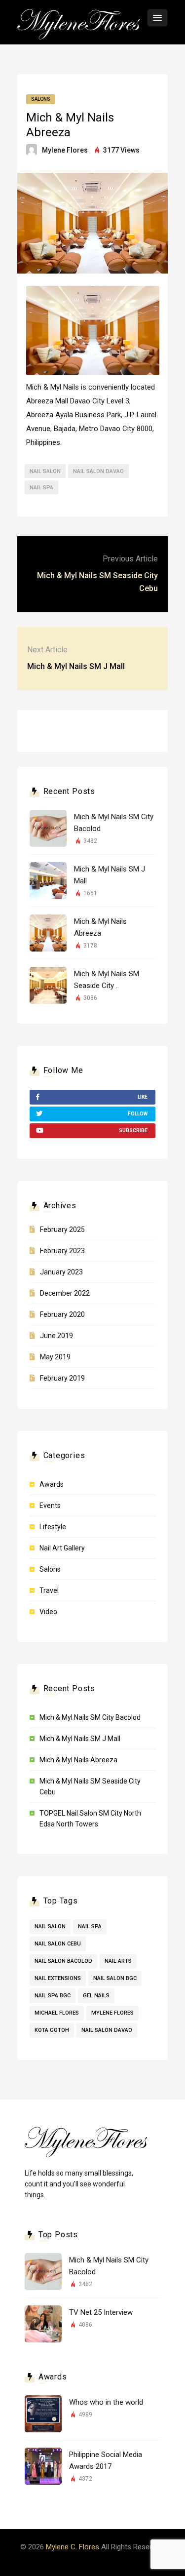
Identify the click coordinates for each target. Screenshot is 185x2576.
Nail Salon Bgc (115, 1978)
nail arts (118, 1961)
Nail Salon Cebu (58, 1944)
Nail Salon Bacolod (63, 1961)
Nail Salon (45, 471)
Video (48, 1612)
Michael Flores (57, 2013)
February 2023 (62, 1251)
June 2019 (56, 1336)
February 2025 (62, 1229)
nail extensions (58, 1978)
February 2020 (62, 1314)
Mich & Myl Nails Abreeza (78, 1760)
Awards (52, 1484)
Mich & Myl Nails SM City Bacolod (90, 1717)
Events (50, 1506)
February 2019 (62, 1378)
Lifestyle (53, 1527)
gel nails (96, 1996)
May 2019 (55, 1357)
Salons (41, 99)
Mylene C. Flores (73, 2547)
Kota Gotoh (52, 2030)
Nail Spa (41, 488)
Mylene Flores (65, 150)
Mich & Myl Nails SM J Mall (76, 666)
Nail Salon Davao (98, 471)
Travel (49, 1590)
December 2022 (65, 1293)
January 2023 (61, 1272)
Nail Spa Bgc (53, 1996)
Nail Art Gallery (62, 1548)
